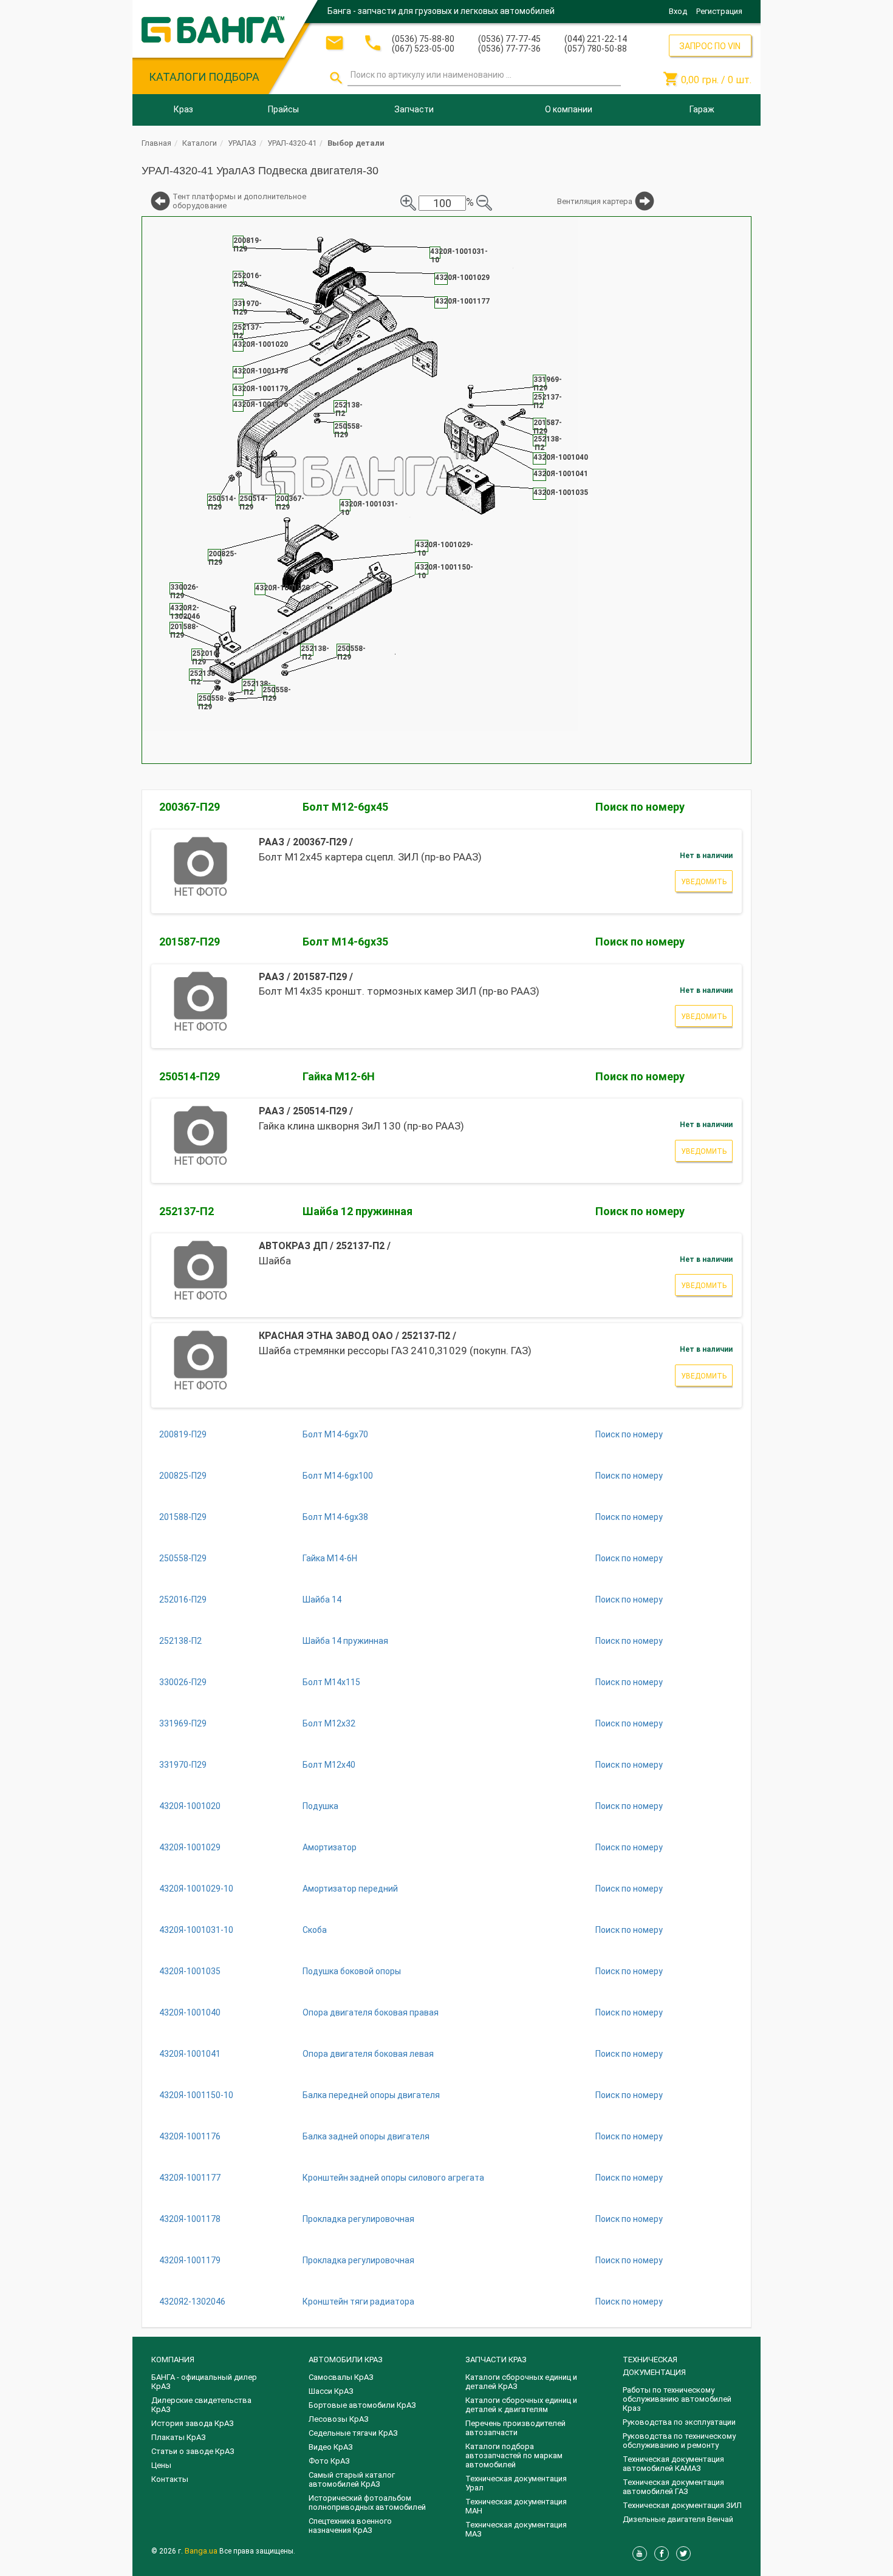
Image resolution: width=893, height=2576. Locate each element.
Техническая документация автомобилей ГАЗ (673, 2487)
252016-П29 (183, 1600)
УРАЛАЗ (242, 143)
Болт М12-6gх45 (345, 807)
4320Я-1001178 (190, 2219)
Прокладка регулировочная (358, 2219)
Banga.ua (202, 2551)
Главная (156, 143)
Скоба (315, 1930)
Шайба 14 (322, 1600)
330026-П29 (183, 1682)
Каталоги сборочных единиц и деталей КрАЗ (521, 2382)
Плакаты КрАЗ (179, 2437)
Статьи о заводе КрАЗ (193, 2451)
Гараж (702, 109)
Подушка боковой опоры (352, 1971)
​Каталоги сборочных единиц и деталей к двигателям (521, 2405)
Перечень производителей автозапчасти (515, 2428)
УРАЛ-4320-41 (292, 143)
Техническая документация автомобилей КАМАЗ (673, 2464)
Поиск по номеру (640, 807)
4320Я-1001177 (190, 2178)
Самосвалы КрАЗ (341, 2377)
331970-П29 (183, 1765)
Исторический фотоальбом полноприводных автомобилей (367, 2503)
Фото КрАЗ (329, 2461)
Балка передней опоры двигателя (371, 2095)
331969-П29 (183, 1723)
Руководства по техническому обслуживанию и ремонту (679, 2441)
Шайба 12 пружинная (358, 1211)
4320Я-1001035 (190, 1971)
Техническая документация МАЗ (516, 2529)
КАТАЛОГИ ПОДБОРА (204, 77)
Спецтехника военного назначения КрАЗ (350, 2526)
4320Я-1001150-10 (196, 2095)
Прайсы (283, 109)
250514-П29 (190, 1076)
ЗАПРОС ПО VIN (710, 46)
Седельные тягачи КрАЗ (353, 2433)
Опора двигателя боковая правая (371, 2012)
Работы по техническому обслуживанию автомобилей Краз (677, 2399)
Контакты (170, 2479)
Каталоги (200, 143)
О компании (569, 109)
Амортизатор (330, 1847)
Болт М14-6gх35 (345, 942)
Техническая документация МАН (516, 2506)
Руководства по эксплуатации (679, 2422)
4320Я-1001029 (190, 1847)
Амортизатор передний (350, 1889)
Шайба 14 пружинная (345, 1641)
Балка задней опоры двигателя (366, 2136)
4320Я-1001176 (190, 2136)
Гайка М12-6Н (339, 1076)
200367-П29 (190, 807)
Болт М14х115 (331, 1682)
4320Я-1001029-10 (196, 1889)
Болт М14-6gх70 (335, 1434)
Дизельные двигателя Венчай (678, 2519)
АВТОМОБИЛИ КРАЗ (346, 2360)
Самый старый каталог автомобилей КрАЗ (352, 2479)
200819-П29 (183, 1434)
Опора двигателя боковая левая (368, 2054)
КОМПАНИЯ (173, 2360)
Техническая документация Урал (516, 2483)
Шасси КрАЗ (331, 2391)
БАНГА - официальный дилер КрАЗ (204, 2382)
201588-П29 (183, 1517)
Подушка (320, 1806)
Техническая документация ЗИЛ (682, 2505)
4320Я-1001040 (190, 2012)
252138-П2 (180, 1641)
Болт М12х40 (329, 1765)
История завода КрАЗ (193, 2423)
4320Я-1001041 (190, 2054)
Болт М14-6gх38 (335, 1517)
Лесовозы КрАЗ (339, 2419)
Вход (678, 11)
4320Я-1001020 (190, 1806)
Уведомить (704, 882)
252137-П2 (186, 1211)
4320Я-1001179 (190, 2260)
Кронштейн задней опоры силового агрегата (393, 2178)
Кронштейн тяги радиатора (358, 2302)
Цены (161, 2465)
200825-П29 (183, 1476)
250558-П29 (183, 1558)
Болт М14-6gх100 (338, 1476)
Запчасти (414, 109)
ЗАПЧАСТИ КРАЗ (496, 2360)
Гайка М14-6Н (330, 1558)
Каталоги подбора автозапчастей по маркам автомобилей (514, 2455)
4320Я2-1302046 (192, 2302)
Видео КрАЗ (331, 2447)
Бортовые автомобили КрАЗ (362, 2405)
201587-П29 (190, 942)
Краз (183, 109)
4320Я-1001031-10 (196, 1930)
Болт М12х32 (329, 1723)
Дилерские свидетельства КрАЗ (201, 2405)
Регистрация (719, 11)
